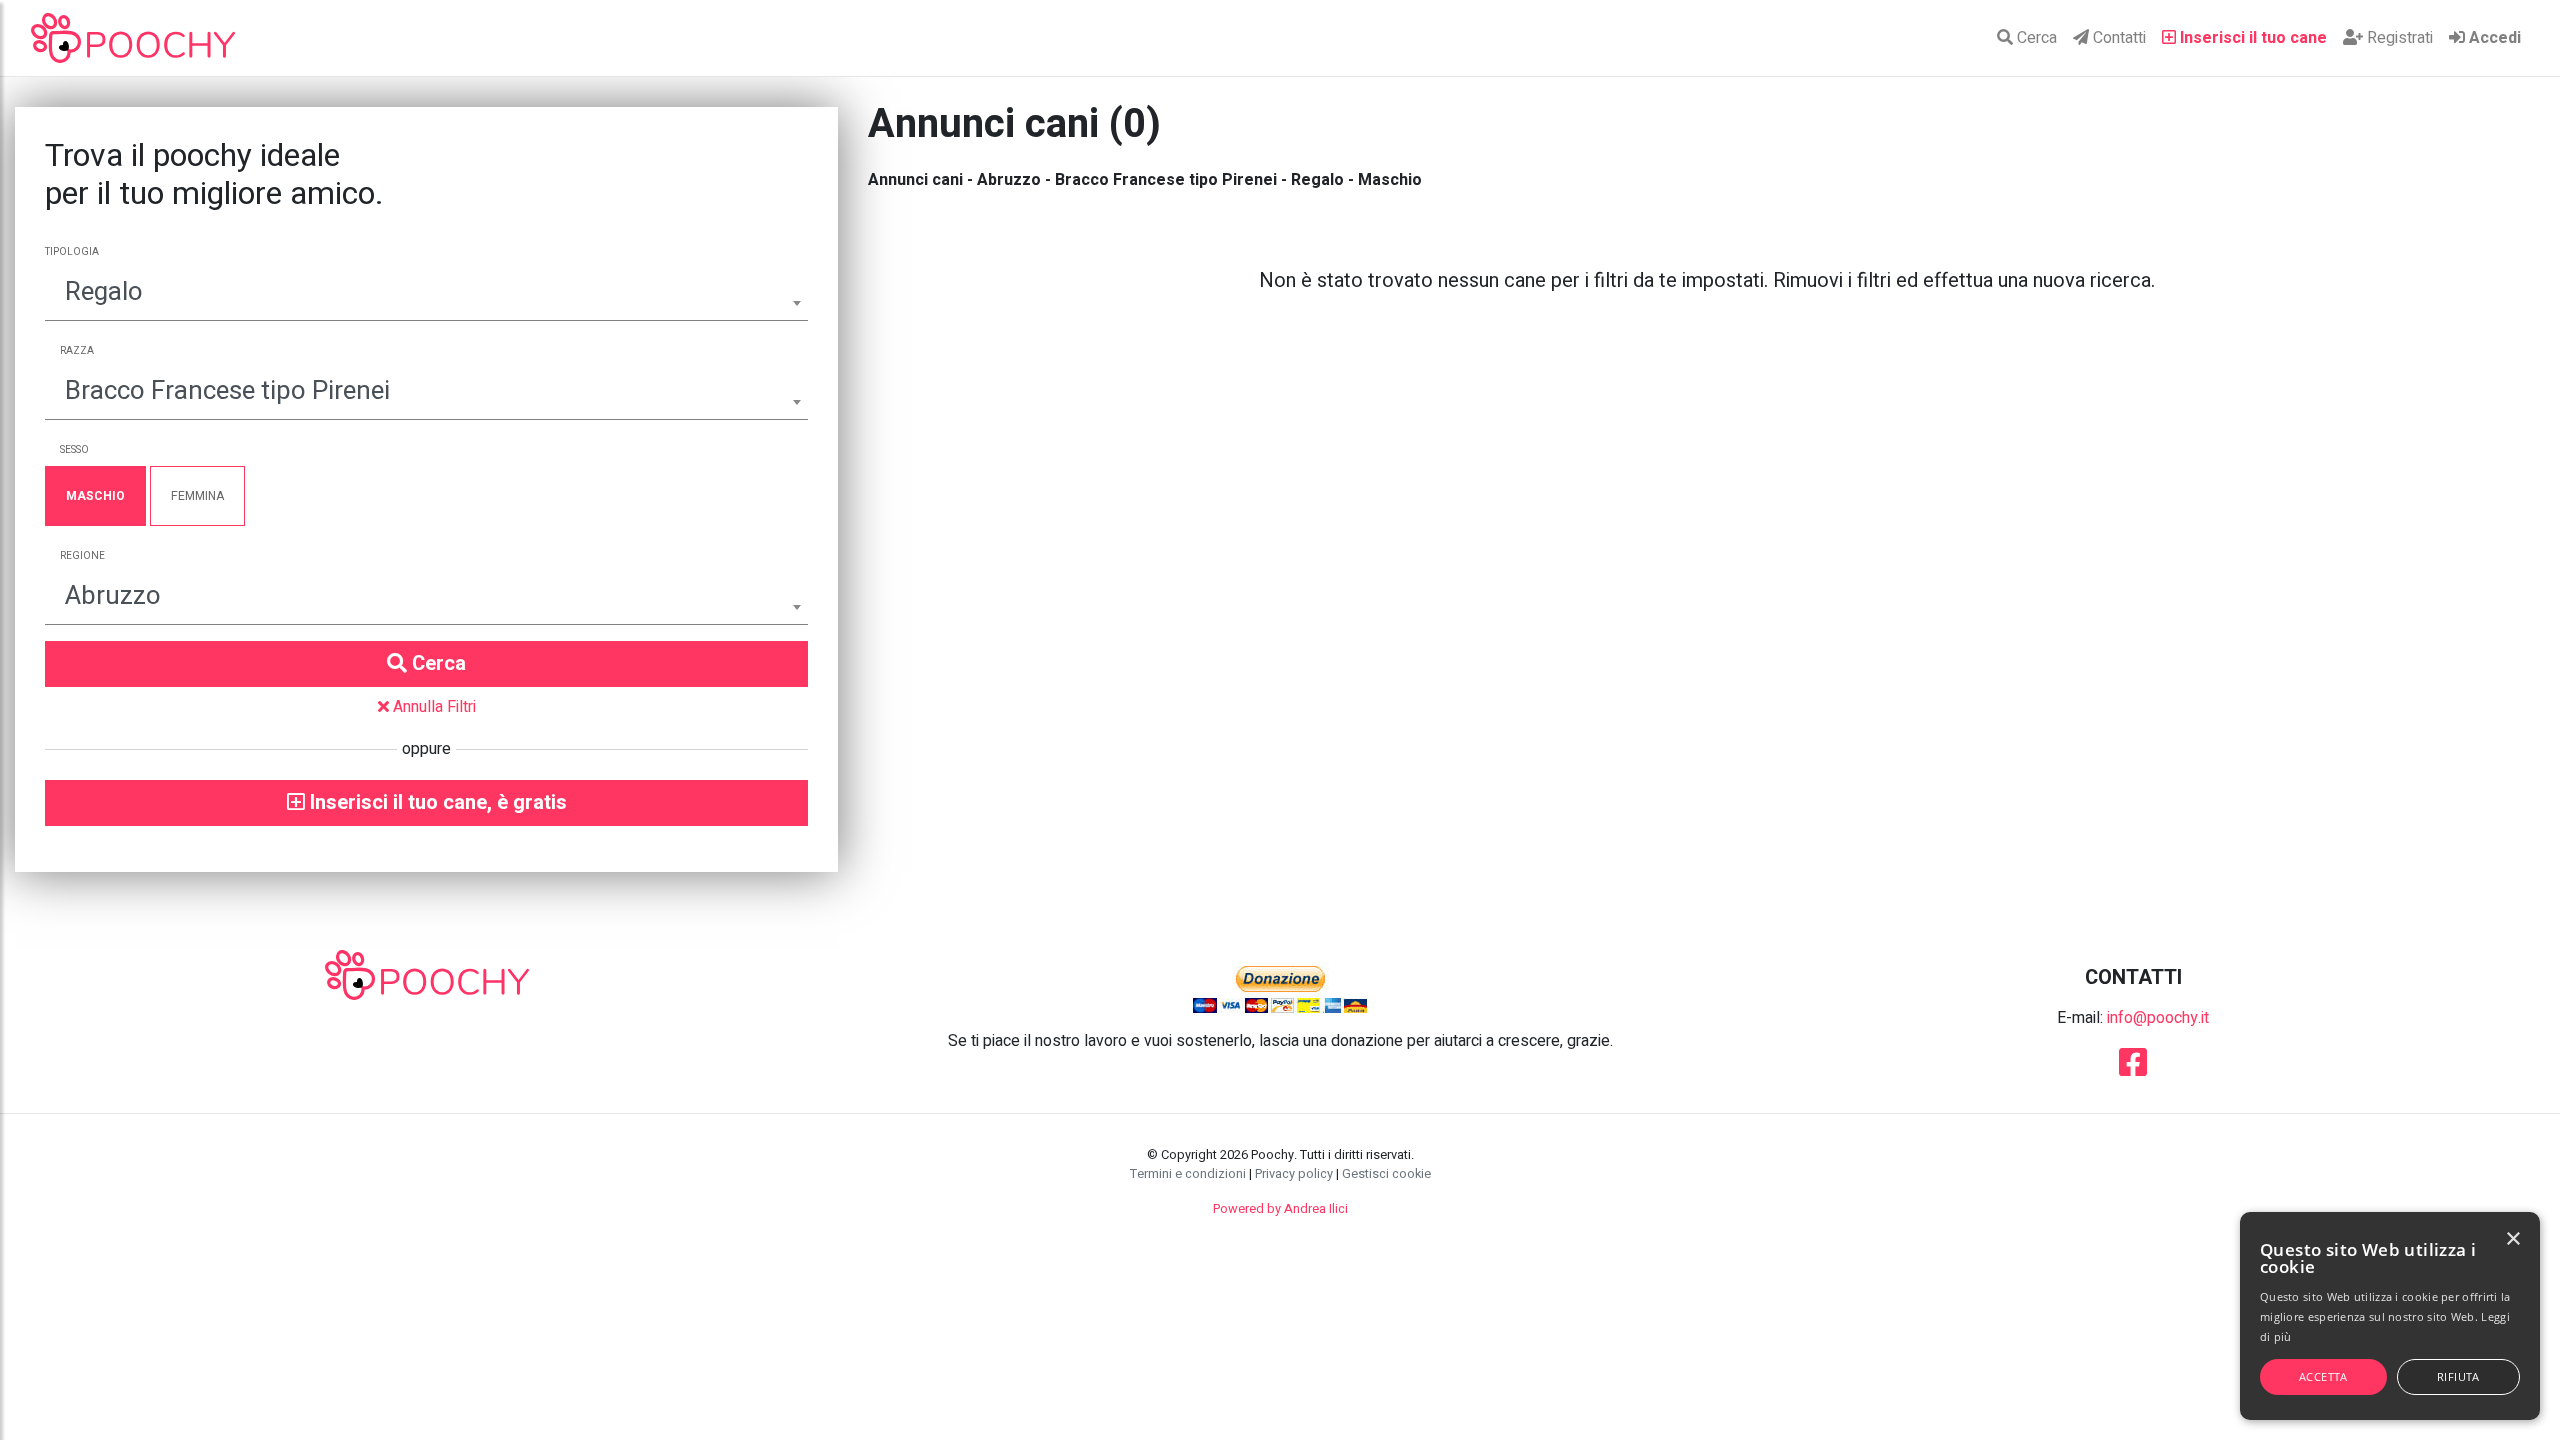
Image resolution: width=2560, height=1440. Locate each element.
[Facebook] (2133, 1069)
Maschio (95, 496)
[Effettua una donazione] (1280, 988)
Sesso (74, 450)
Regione (82, 556)
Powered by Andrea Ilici (1280, 1209)
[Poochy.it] (133, 38)
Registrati (2398, 38)
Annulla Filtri (432, 707)
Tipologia (72, 252)
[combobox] (426, 294)
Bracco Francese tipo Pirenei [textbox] (227, 391)
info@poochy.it (2158, 1018)
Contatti (2117, 38)
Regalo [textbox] (104, 292)
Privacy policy (1294, 1174)
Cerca (2035, 38)
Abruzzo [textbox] (113, 596)
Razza (77, 351)
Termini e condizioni (1188, 1174)
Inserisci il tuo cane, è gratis (436, 802)
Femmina (197, 496)
